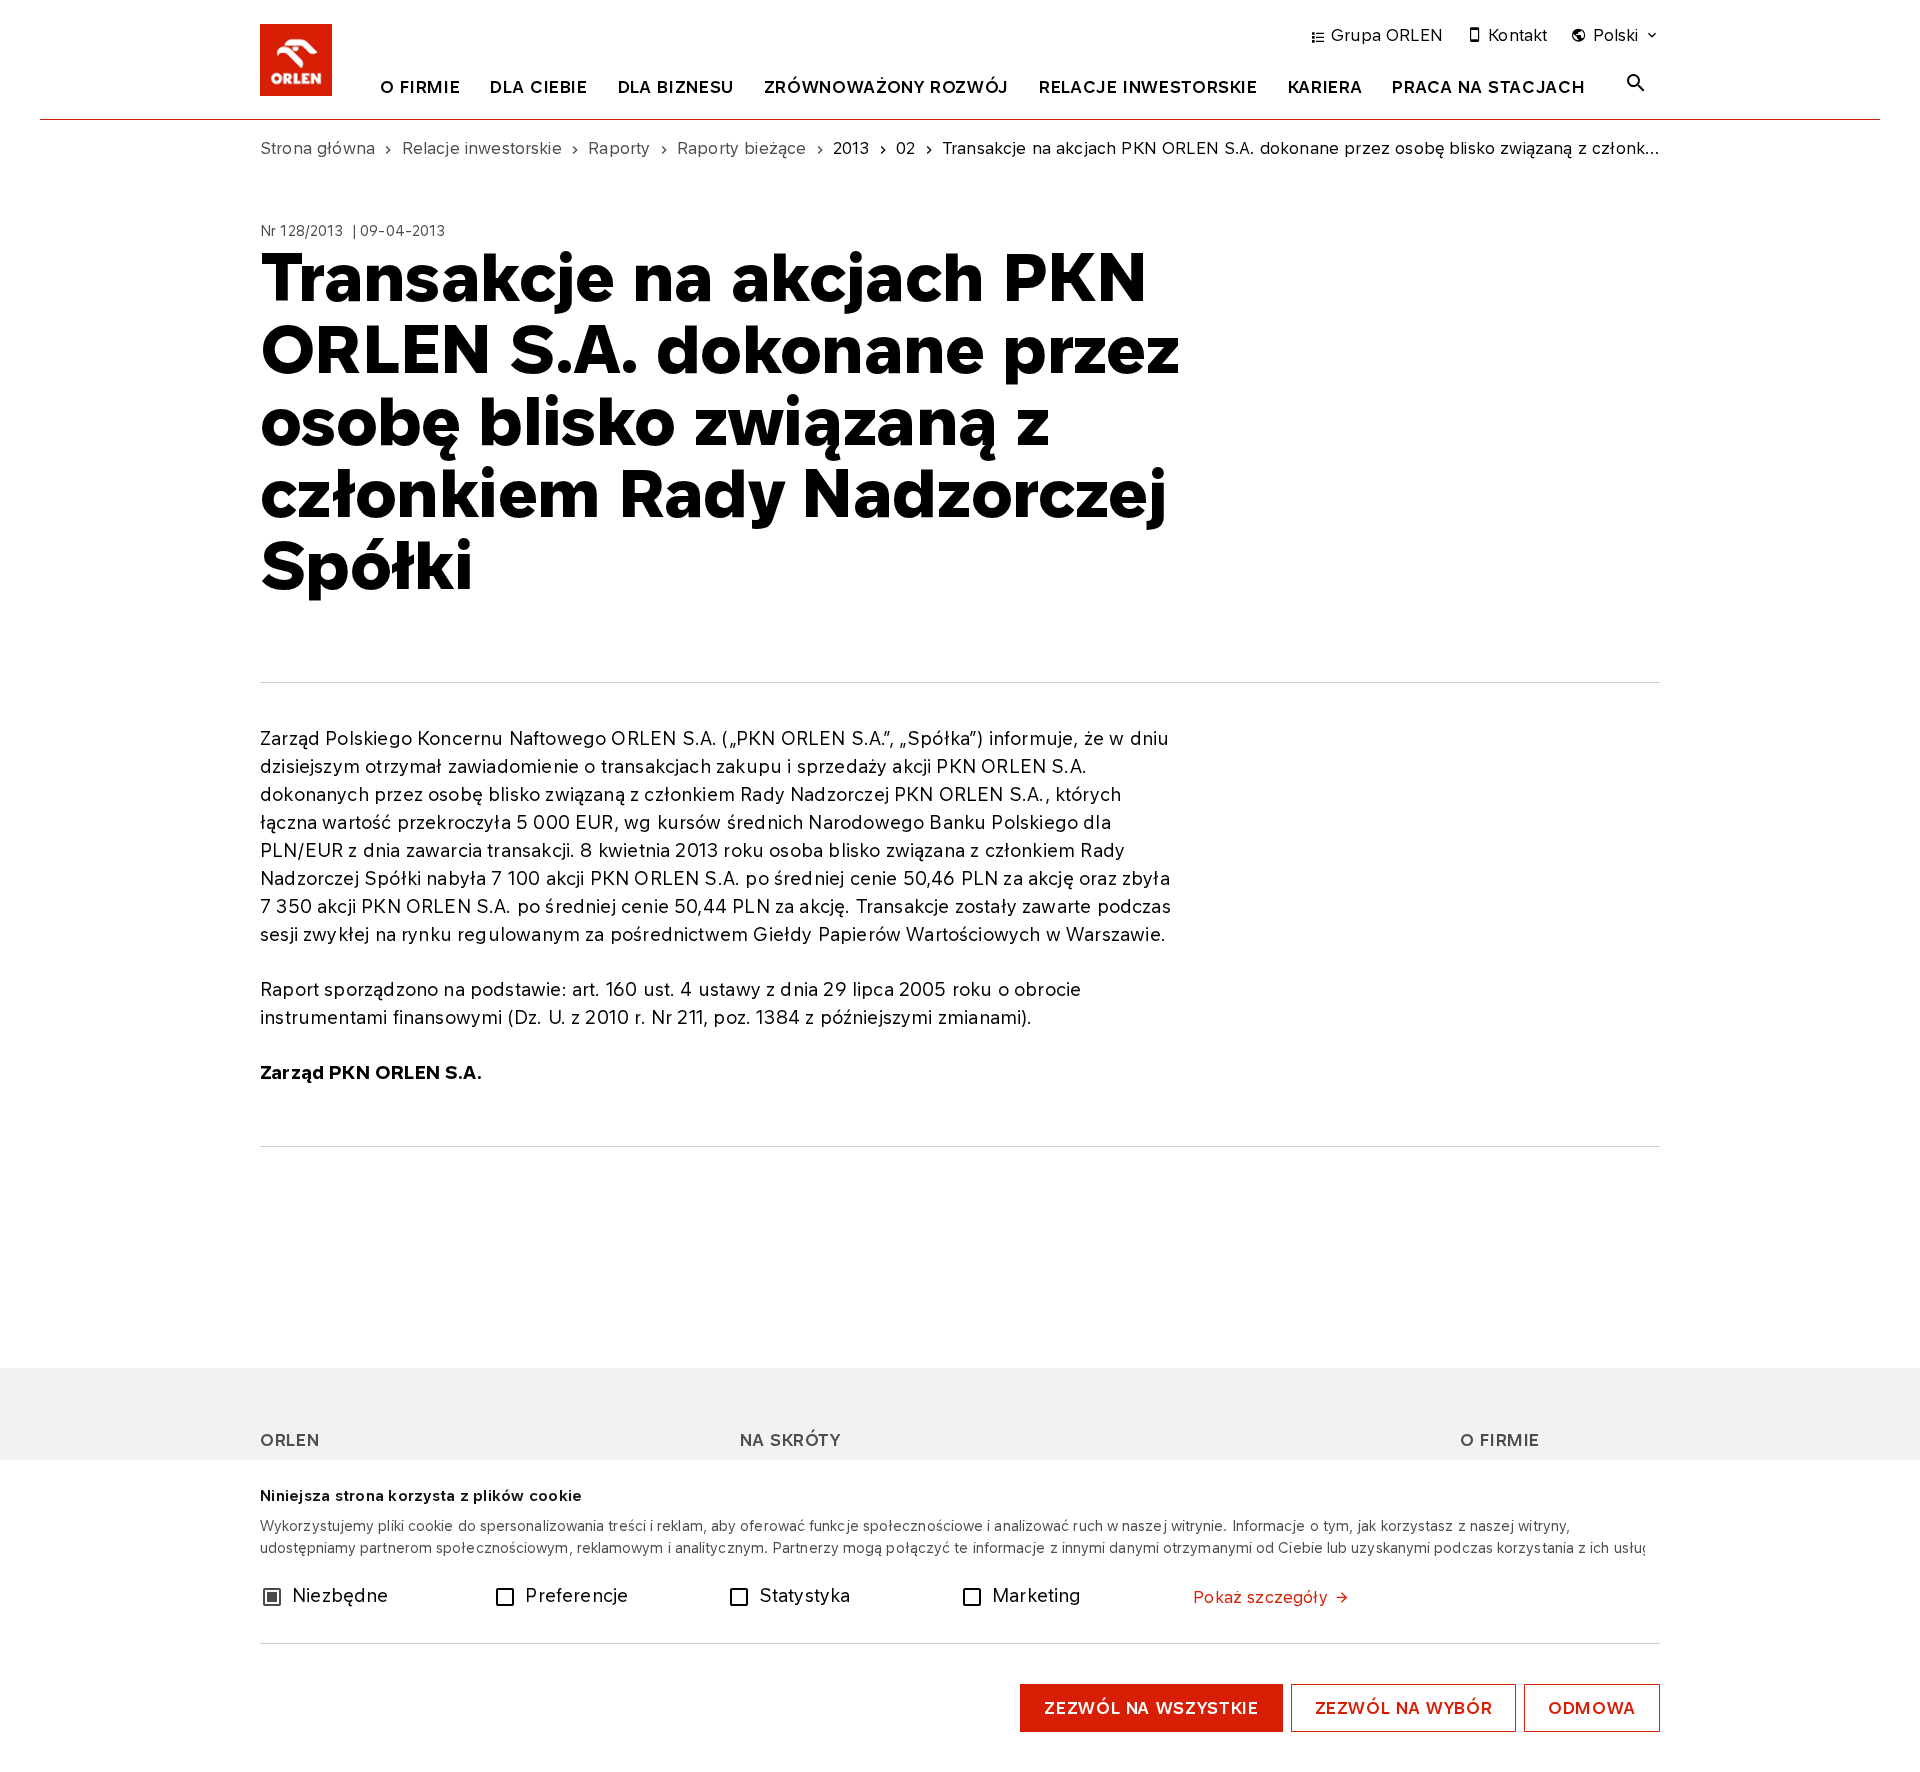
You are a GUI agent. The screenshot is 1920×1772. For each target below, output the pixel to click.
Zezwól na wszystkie (1151, 1708)
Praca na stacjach (1488, 87)
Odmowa (1592, 1708)
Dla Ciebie (538, 87)
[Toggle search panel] (1636, 83)
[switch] (509, 1595)
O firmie (420, 87)
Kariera (1325, 87)
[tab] (420, 91)
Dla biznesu (676, 87)
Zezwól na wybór (1404, 1708)
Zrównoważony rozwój (886, 87)
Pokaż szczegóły (1260, 1597)
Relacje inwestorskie (1148, 87)
